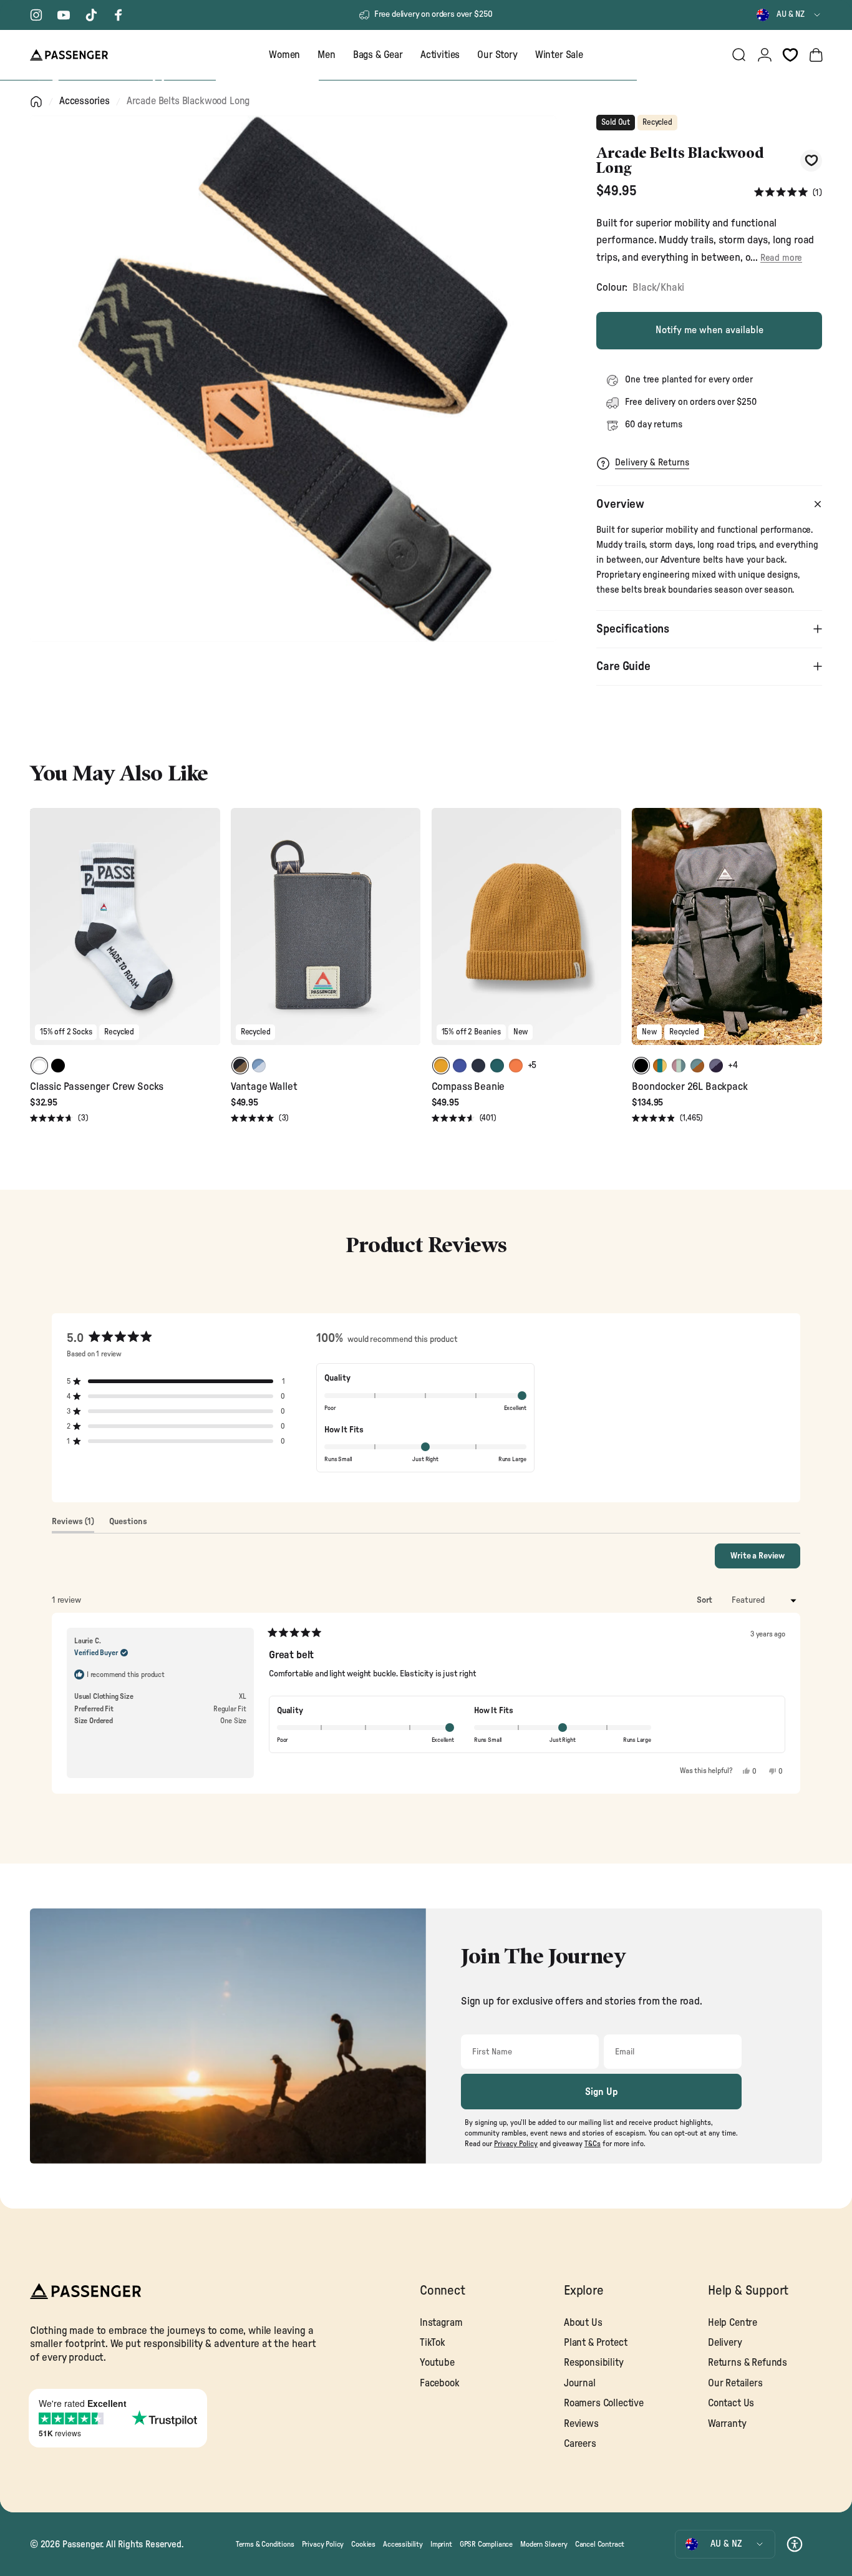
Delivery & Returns (652, 463)
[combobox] (789, 15)
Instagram (441, 2323)
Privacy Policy (323, 2544)
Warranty (727, 2424)
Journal (580, 2383)
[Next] (209, 935)
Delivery (725, 2343)
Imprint (441, 2544)
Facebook (440, 2383)
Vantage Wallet (264, 1086)
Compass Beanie (468, 1086)
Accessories (85, 101)
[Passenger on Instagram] (36, 15)
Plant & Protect (595, 2343)
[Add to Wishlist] (811, 161)
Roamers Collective (604, 2403)
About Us (583, 2323)
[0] (790, 55)
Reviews (581, 2424)
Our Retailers (735, 2383)
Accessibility (403, 2544)
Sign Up (602, 2092)
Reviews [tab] (73, 1525)
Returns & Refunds (748, 2363)
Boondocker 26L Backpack (690, 1086)
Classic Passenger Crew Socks (97, 1086)
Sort (705, 1600)
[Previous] (41, 935)
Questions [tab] (128, 1525)
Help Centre (733, 2323)
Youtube (437, 2363)
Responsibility (594, 2363)
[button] (788, 192)
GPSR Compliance (486, 2544)
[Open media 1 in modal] (293, 379)
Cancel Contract (600, 2544)
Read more (781, 258)
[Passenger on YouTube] (64, 15)
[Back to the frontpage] (36, 102)
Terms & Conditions (265, 2544)
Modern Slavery (544, 2544)
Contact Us (731, 2403)
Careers (580, 2444)
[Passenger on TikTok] (91, 15)
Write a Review (765, 1560)
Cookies (363, 2544)
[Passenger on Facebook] (119, 15)
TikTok (433, 2343)
